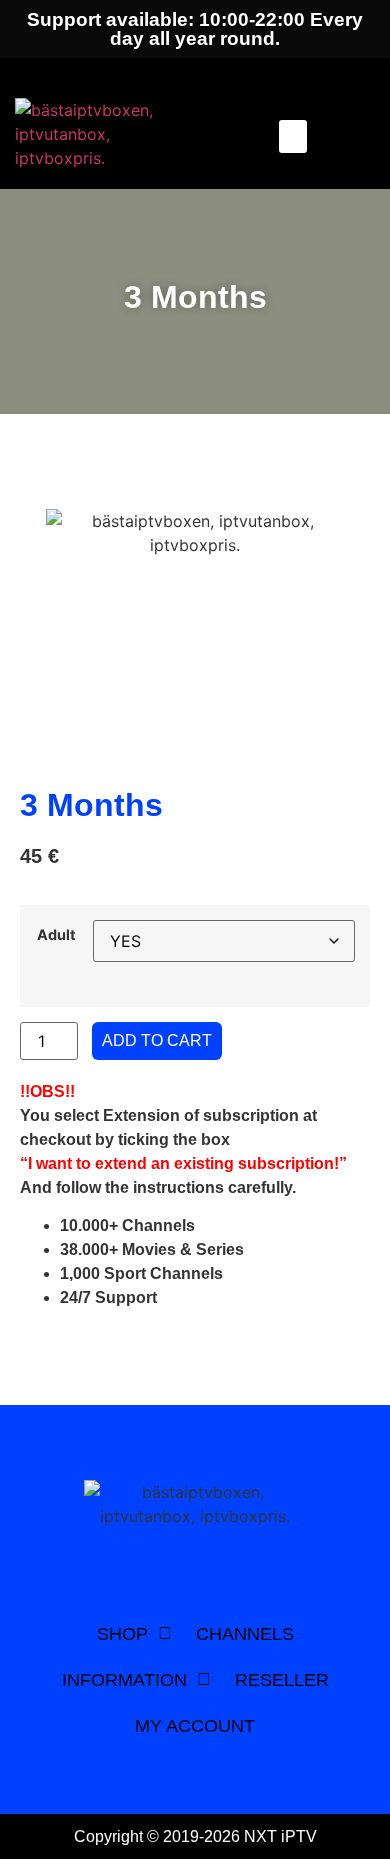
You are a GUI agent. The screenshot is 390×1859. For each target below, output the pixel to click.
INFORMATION (124, 1680)
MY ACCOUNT (195, 1726)
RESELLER (282, 1680)
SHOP (122, 1634)
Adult (56, 935)
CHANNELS (245, 1634)
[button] (293, 136)
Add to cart (157, 1040)
